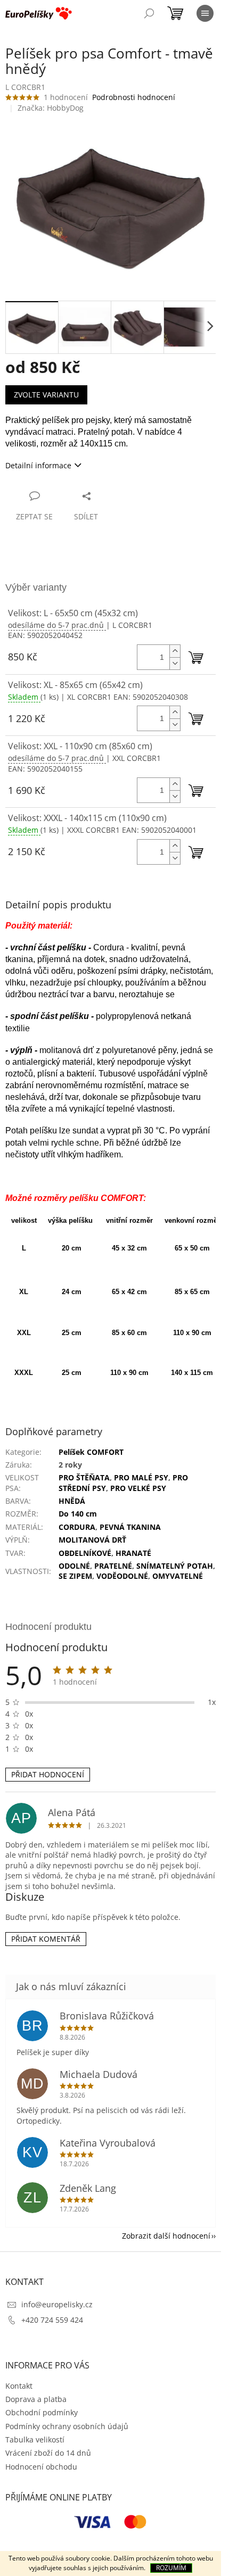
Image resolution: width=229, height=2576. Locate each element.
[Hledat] (149, 13)
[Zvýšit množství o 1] (175, 651)
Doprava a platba (36, 2399)
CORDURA (77, 1527)
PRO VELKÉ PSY (138, 1488)
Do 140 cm (78, 1514)
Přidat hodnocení (48, 1774)
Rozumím (171, 2568)
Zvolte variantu (46, 395)
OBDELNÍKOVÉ (85, 1553)
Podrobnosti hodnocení (134, 97)
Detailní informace (38, 465)
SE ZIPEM (75, 1576)
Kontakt (19, 2386)
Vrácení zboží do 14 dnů (48, 2453)
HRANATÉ (133, 1553)
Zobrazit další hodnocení (166, 2236)
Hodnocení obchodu (41, 2467)
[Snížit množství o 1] (175, 663)
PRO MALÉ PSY (141, 1477)
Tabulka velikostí (35, 2440)
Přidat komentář (46, 1939)
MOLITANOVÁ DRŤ (92, 1540)
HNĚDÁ (72, 1501)
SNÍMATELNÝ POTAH (175, 1566)
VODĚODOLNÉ (122, 1576)
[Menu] (205, 13)
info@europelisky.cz (57, 2304)
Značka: (51, 108)
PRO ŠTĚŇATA (84, 1477)
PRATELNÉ (113, 1566)
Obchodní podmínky (42, 2412)
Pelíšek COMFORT (91, 1452)
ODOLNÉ (74, 1566)
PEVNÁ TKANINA (130, 1527)
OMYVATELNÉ (178, 1576)
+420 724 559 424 (52, 2320)
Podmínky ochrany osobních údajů (67, 2426)
